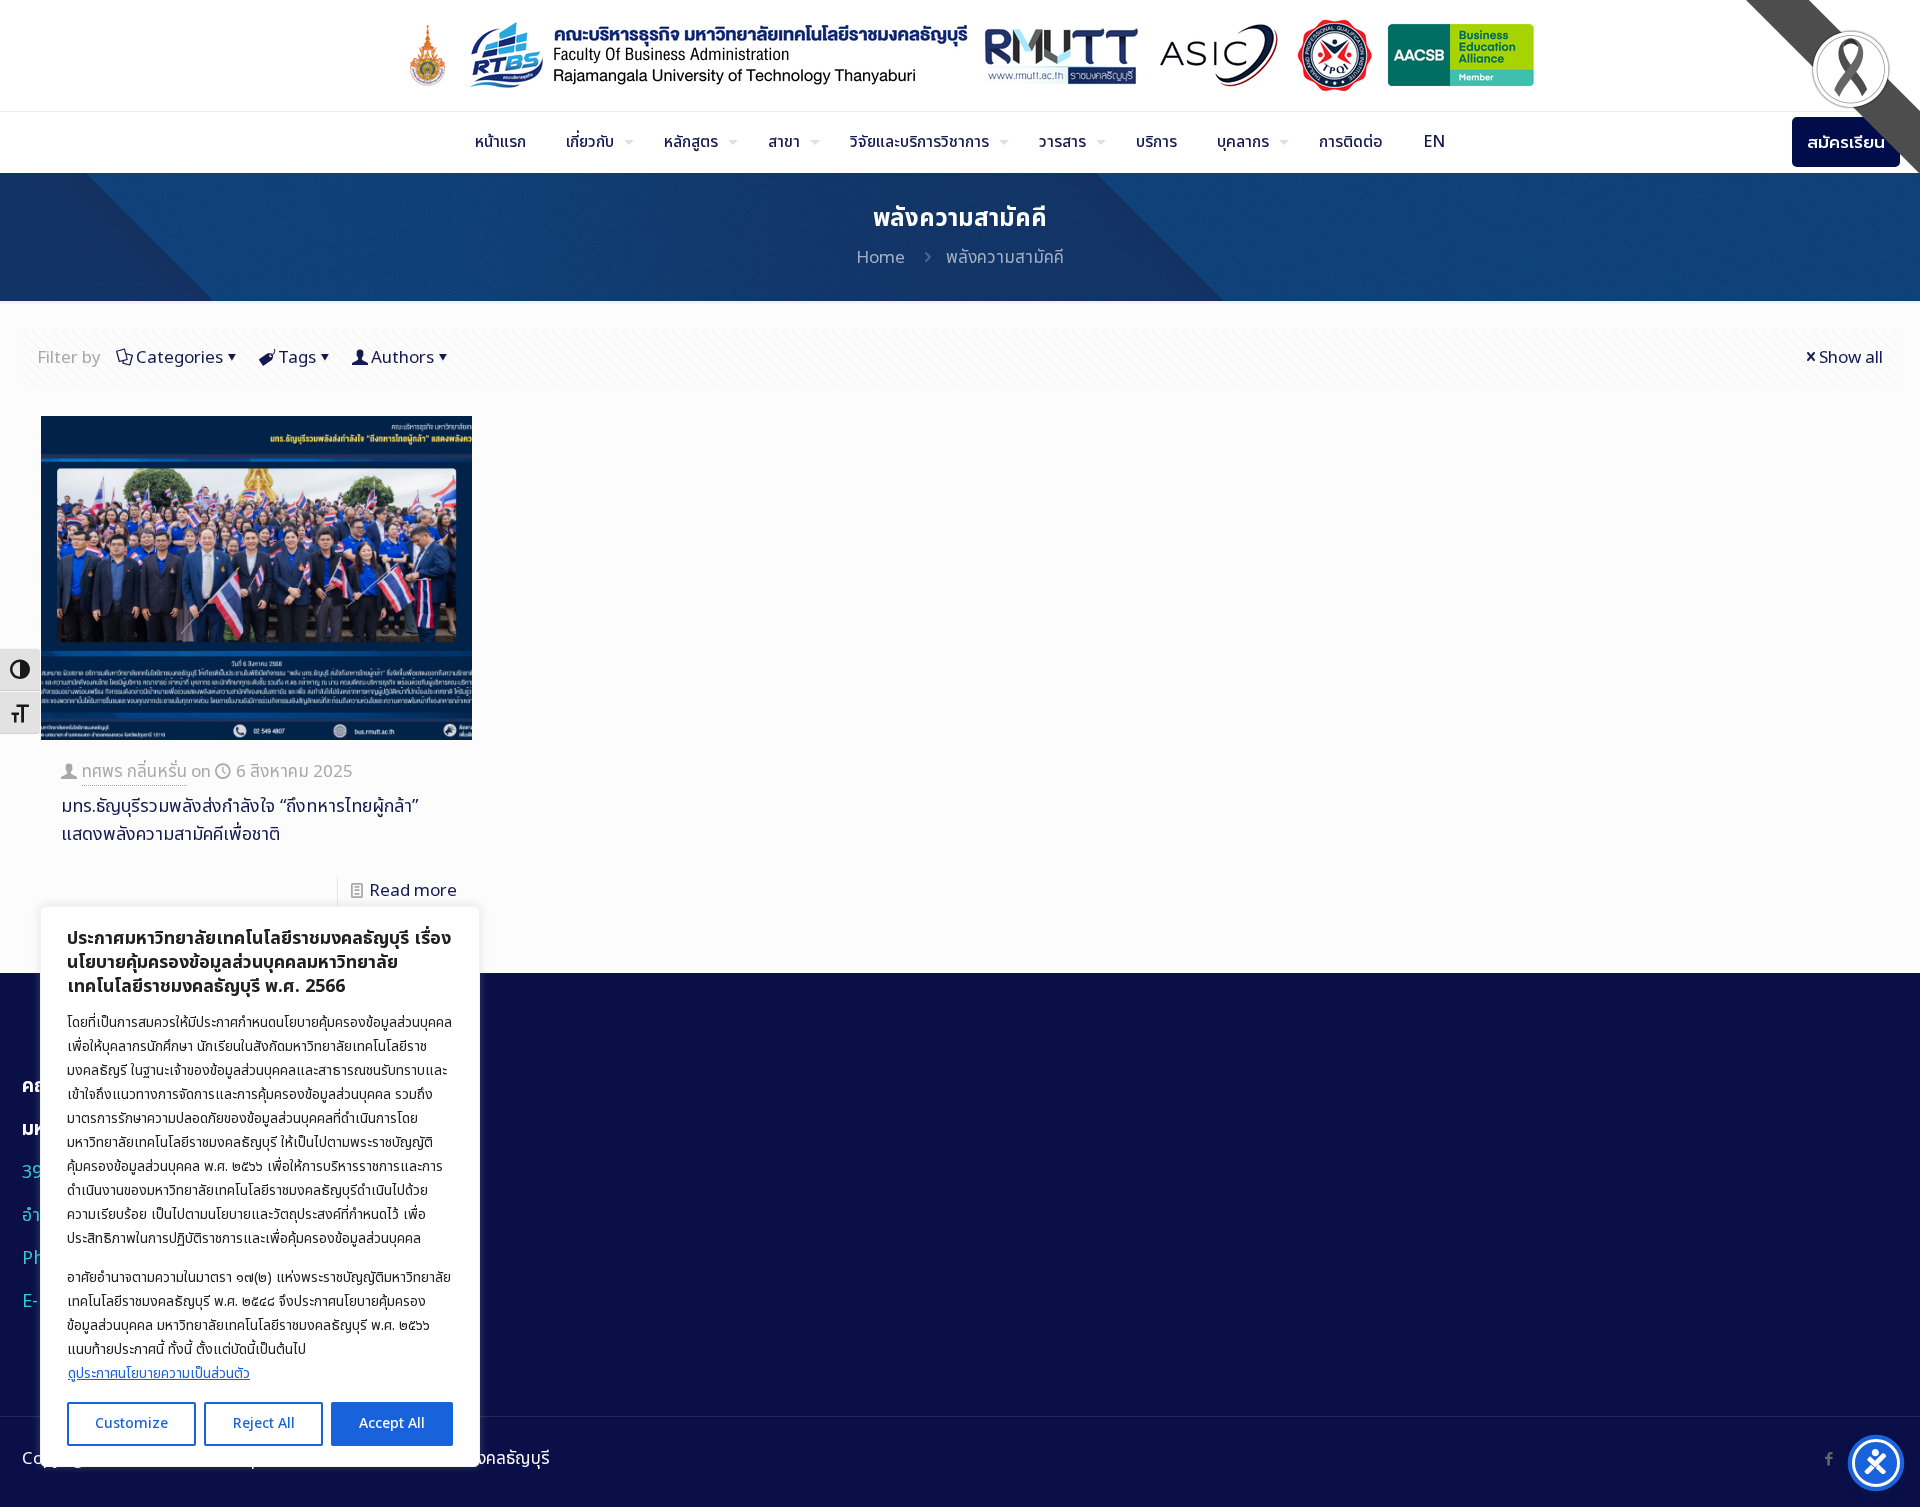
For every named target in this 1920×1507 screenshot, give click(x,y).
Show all (1851, 358)
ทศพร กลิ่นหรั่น (134, 772)
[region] (260, 1186)
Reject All (264, 1423)
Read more (413, 891)
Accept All (392, 1423)
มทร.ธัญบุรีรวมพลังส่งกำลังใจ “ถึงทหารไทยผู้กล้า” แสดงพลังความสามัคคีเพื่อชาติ (239, 820)
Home (880, 258)
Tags (297, 358)
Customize (131, 1423)
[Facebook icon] (1828, 1459)
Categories (179, 358)
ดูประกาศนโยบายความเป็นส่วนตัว (159, 1373)
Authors (402, 358)
